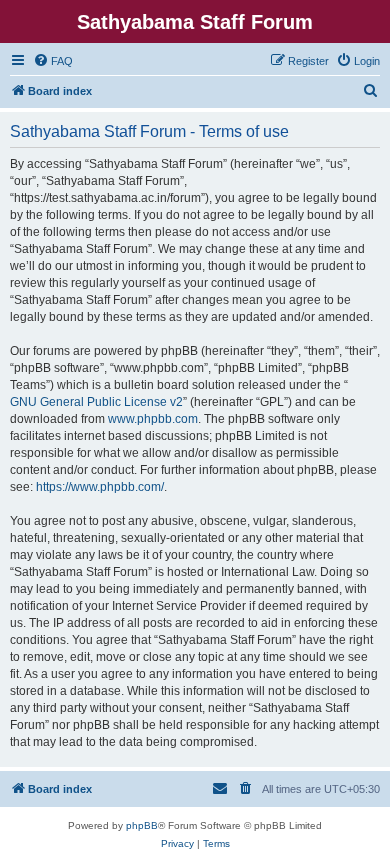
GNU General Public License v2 (96, 402)
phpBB (142, 825)
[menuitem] (53, 61)
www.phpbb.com (153, 419)
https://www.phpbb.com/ (100, 487)
